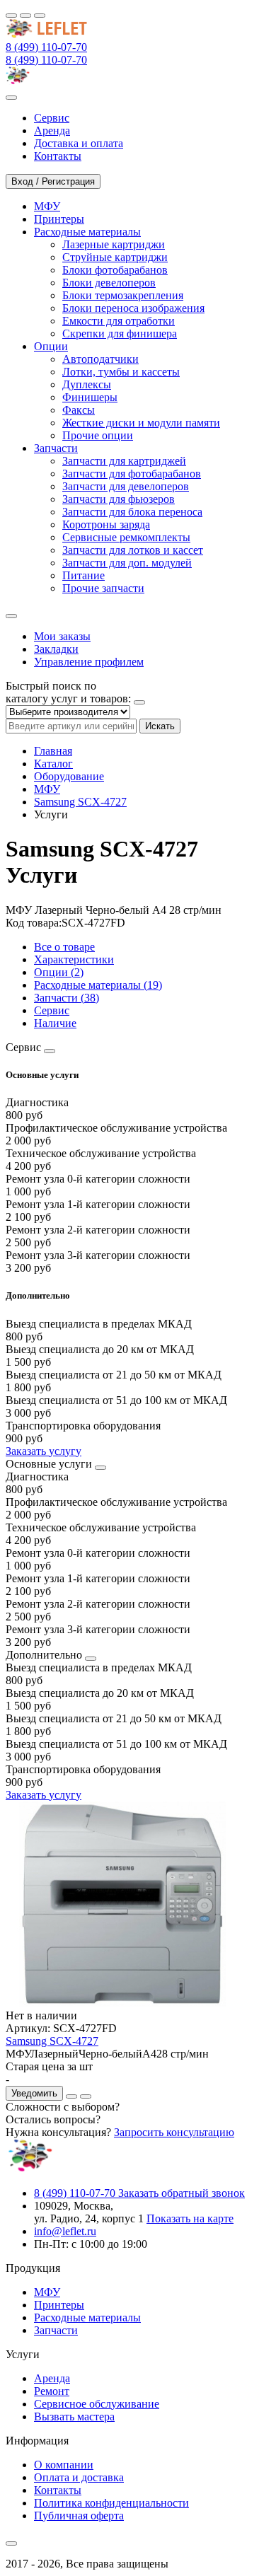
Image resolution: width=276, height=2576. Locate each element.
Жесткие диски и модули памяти (141, 423)
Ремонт (52, 2391)
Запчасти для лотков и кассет (133, 550)
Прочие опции (98, 435)
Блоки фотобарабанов (115, 270)
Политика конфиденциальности (111, 2503)
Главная (53, 751)
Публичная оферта (79, 2516)
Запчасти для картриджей (124, 461)
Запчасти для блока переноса (132, 512)
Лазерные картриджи (114, 244)
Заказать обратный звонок (182, 2193)
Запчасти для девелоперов (126, 486)
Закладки (56, 649)
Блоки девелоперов (109, 283)
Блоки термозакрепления (123, 295)
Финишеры (90, 397)
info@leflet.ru (65, 2231)
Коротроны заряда (106, 524)
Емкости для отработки (119, 321)
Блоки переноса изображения (133, 308)
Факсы (79, 410)
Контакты (58, 2490)
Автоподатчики (100, 359)
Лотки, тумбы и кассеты (121, 372)
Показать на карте (190, 2218)
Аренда (52, 2378)
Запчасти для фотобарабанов (132, 474)
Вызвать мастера (74, 2417)
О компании (64, 2465)
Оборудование (69, 776)
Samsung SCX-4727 (80, 802)
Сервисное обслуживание (97, 2404)
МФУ (47, 789)
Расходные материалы (87, 2317)
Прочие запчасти (103, 588)
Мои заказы (62, 636)
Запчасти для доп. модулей (127, 563)
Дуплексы (87, 384)
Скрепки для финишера (120, 333)
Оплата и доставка (79, 2477)
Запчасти (56, 2330)
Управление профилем (89, 662)
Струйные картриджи (115, 257)
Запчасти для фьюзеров (119, 499)
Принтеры (59, 2305)
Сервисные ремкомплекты (126, 537)
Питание (84, 575)
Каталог (53, 764)
